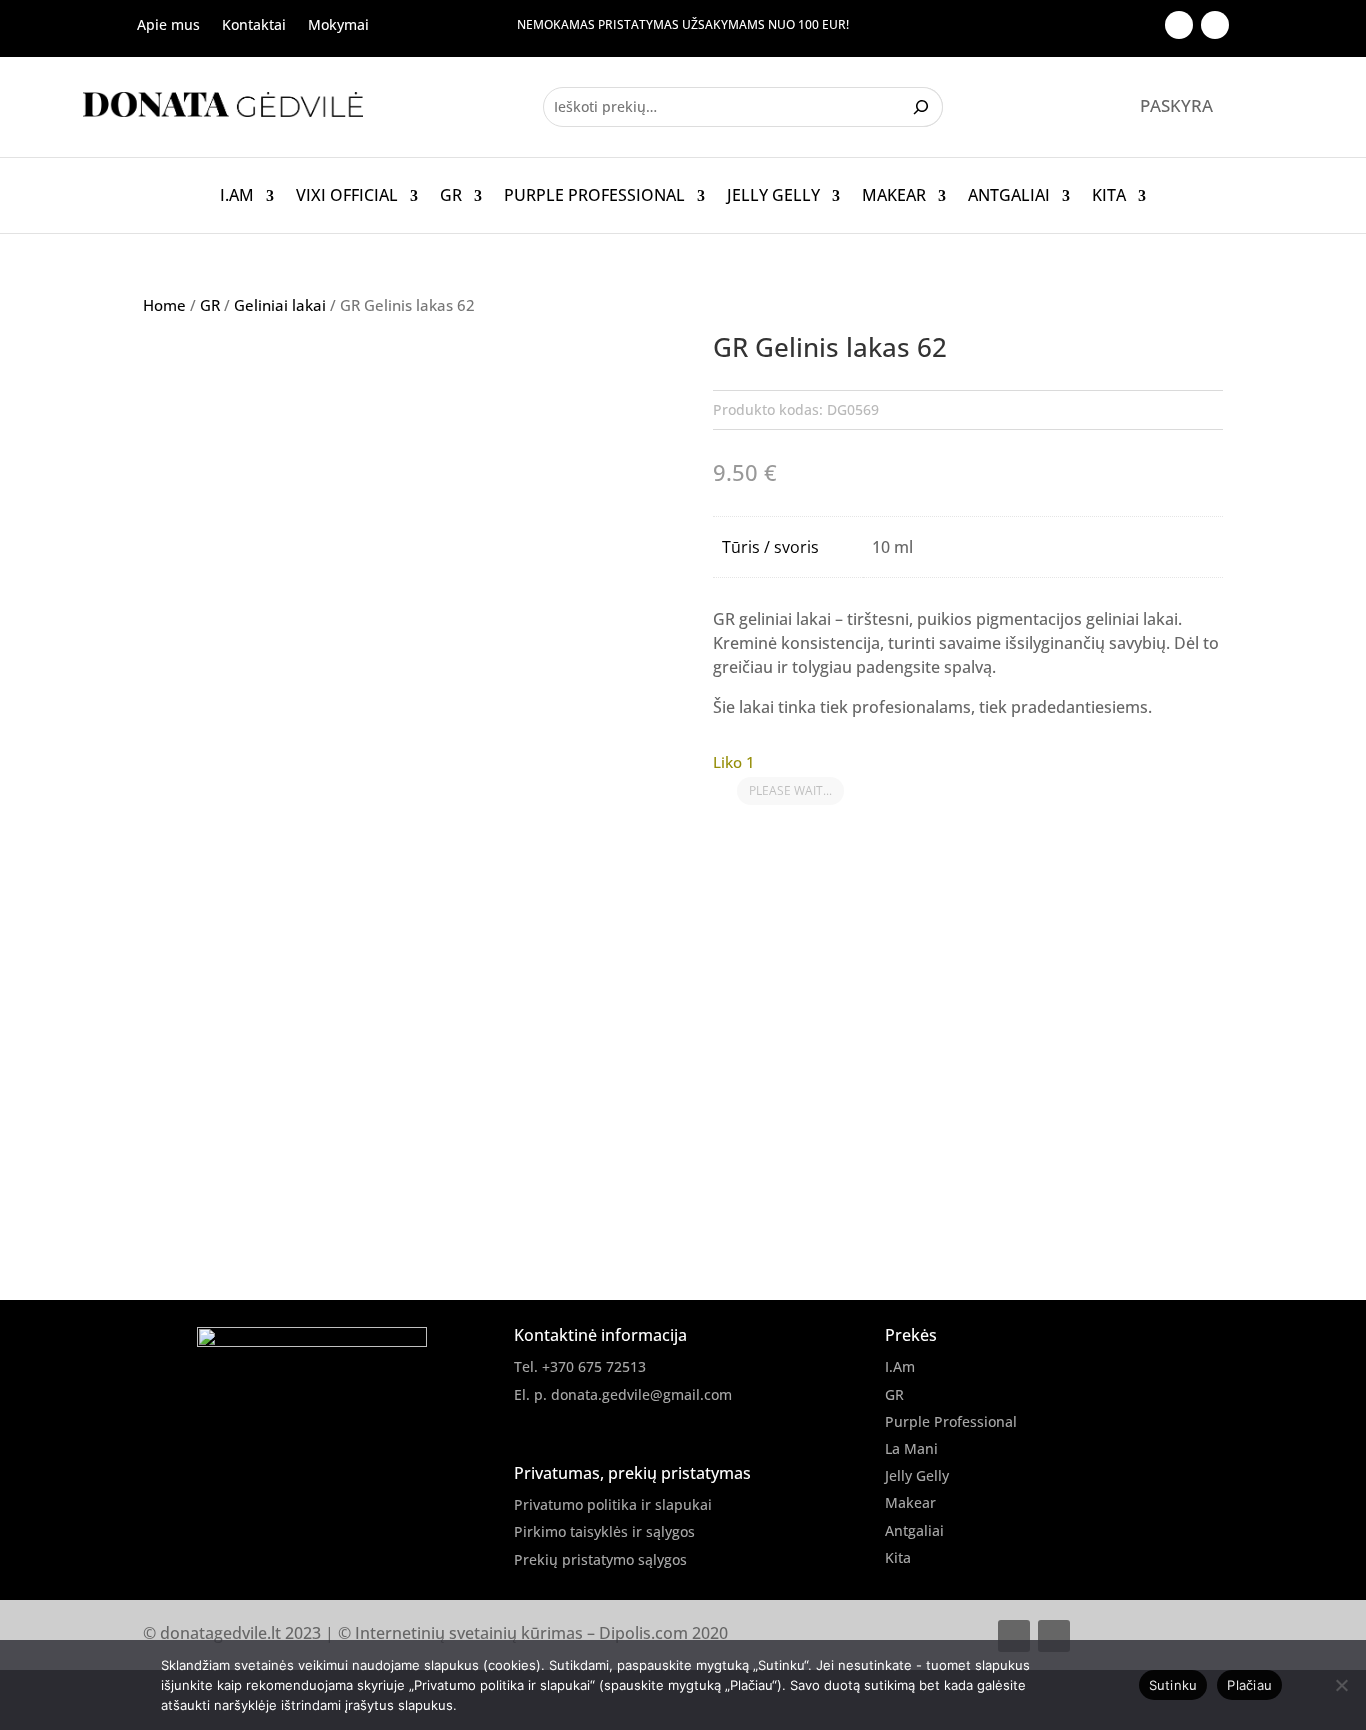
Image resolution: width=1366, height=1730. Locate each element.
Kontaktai (254, 26)
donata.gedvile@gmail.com (641, 1394)
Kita (1109, 196)
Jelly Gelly (773, 196)
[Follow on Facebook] (1179, 25)
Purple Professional (594, 196)
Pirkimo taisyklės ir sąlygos (604, 1531)
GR (451, 196)
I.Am (237, 196)
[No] (1341, 1685)
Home (164, 305)
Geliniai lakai (280, 305)
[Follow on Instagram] (1215, 25)
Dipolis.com (643, 1633)
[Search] (923, 107)
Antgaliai (1009, 196)
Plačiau (1249, 1685)
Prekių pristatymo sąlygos (600, 1559)
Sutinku (1173, 1685)
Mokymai (338, 26)
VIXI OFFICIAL (347, 196)
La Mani (911, 1448)
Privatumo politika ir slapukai (613, 1504)
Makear (894, 196)
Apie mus (168, 26)
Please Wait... (790, 790)
